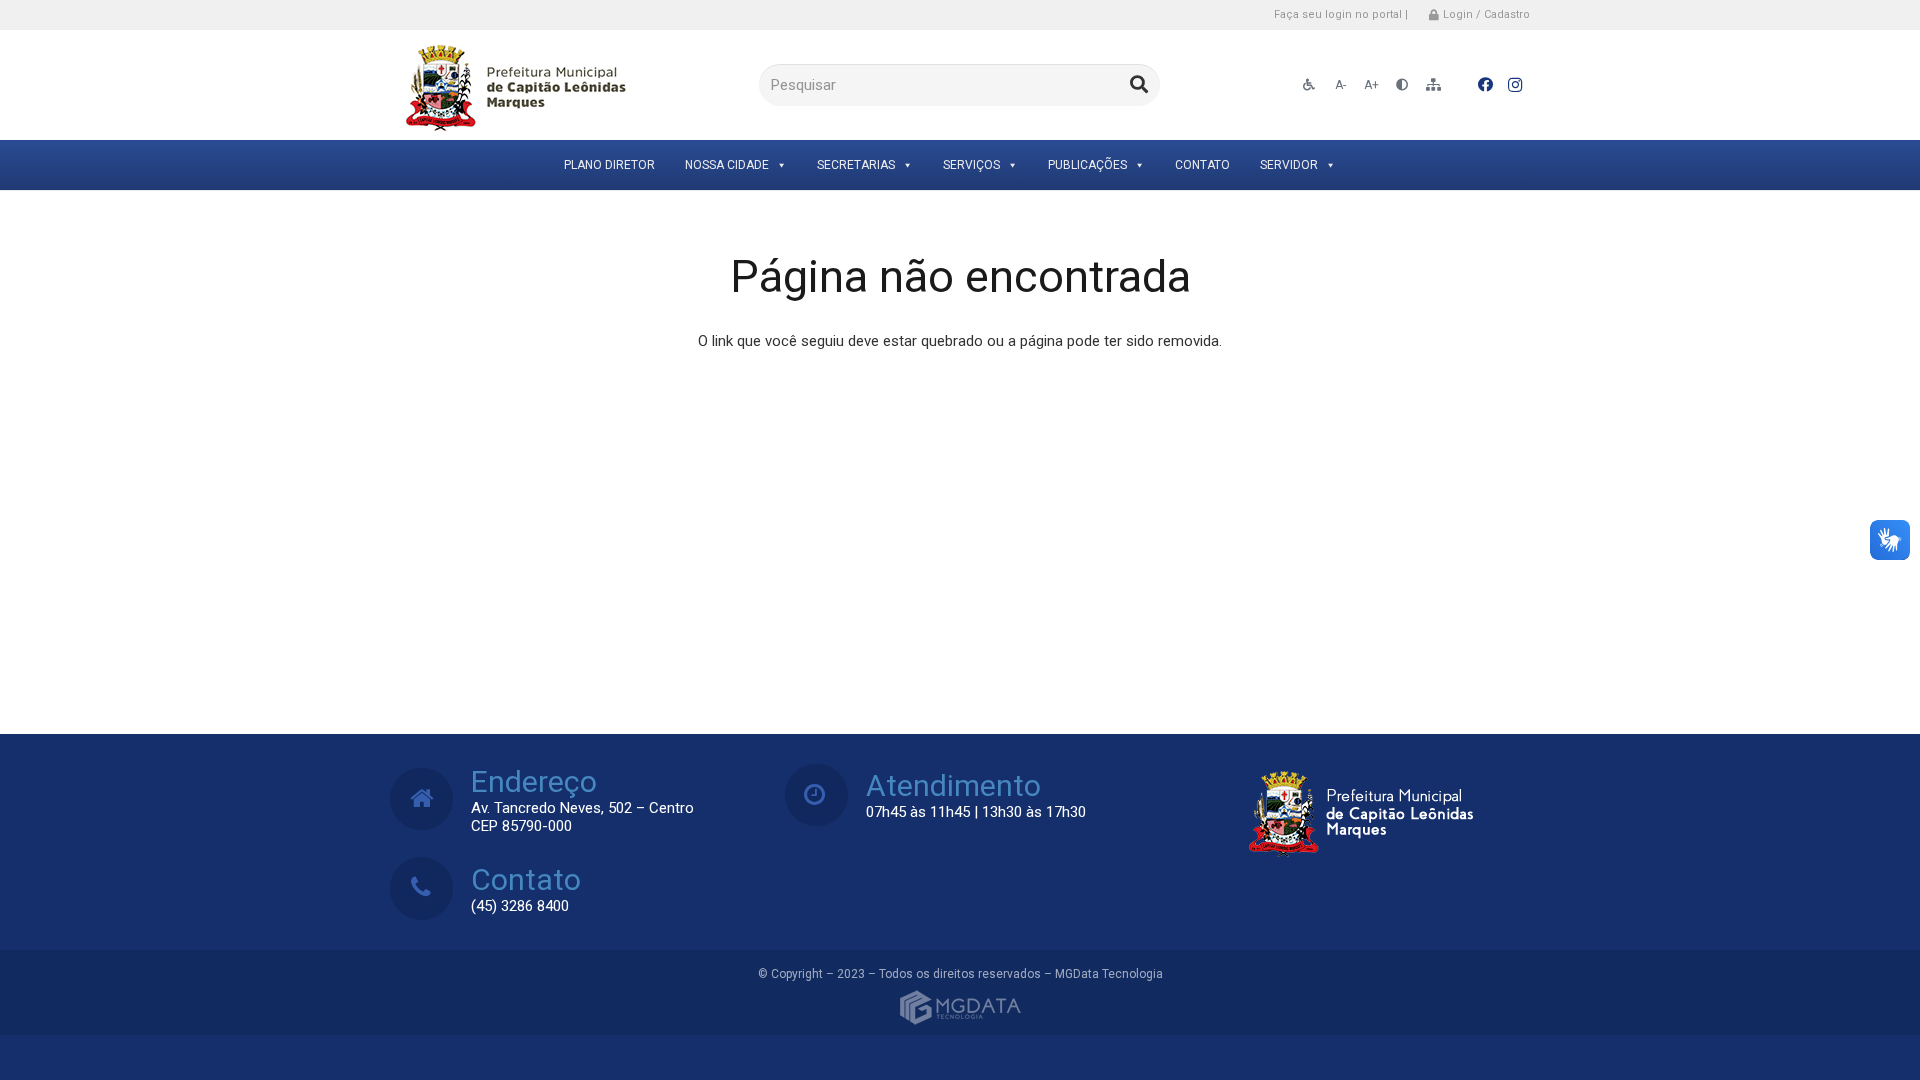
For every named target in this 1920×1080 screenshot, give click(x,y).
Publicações (1087, 165)
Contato (1202, 165)
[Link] (512, 85)
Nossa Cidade (727, 165)
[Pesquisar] (1139, 85)
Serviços (971, 165)
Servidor (1289, 165)
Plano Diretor (609, 165)
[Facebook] (1485, 85)
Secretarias (856, 165)
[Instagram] (1515, 85)
